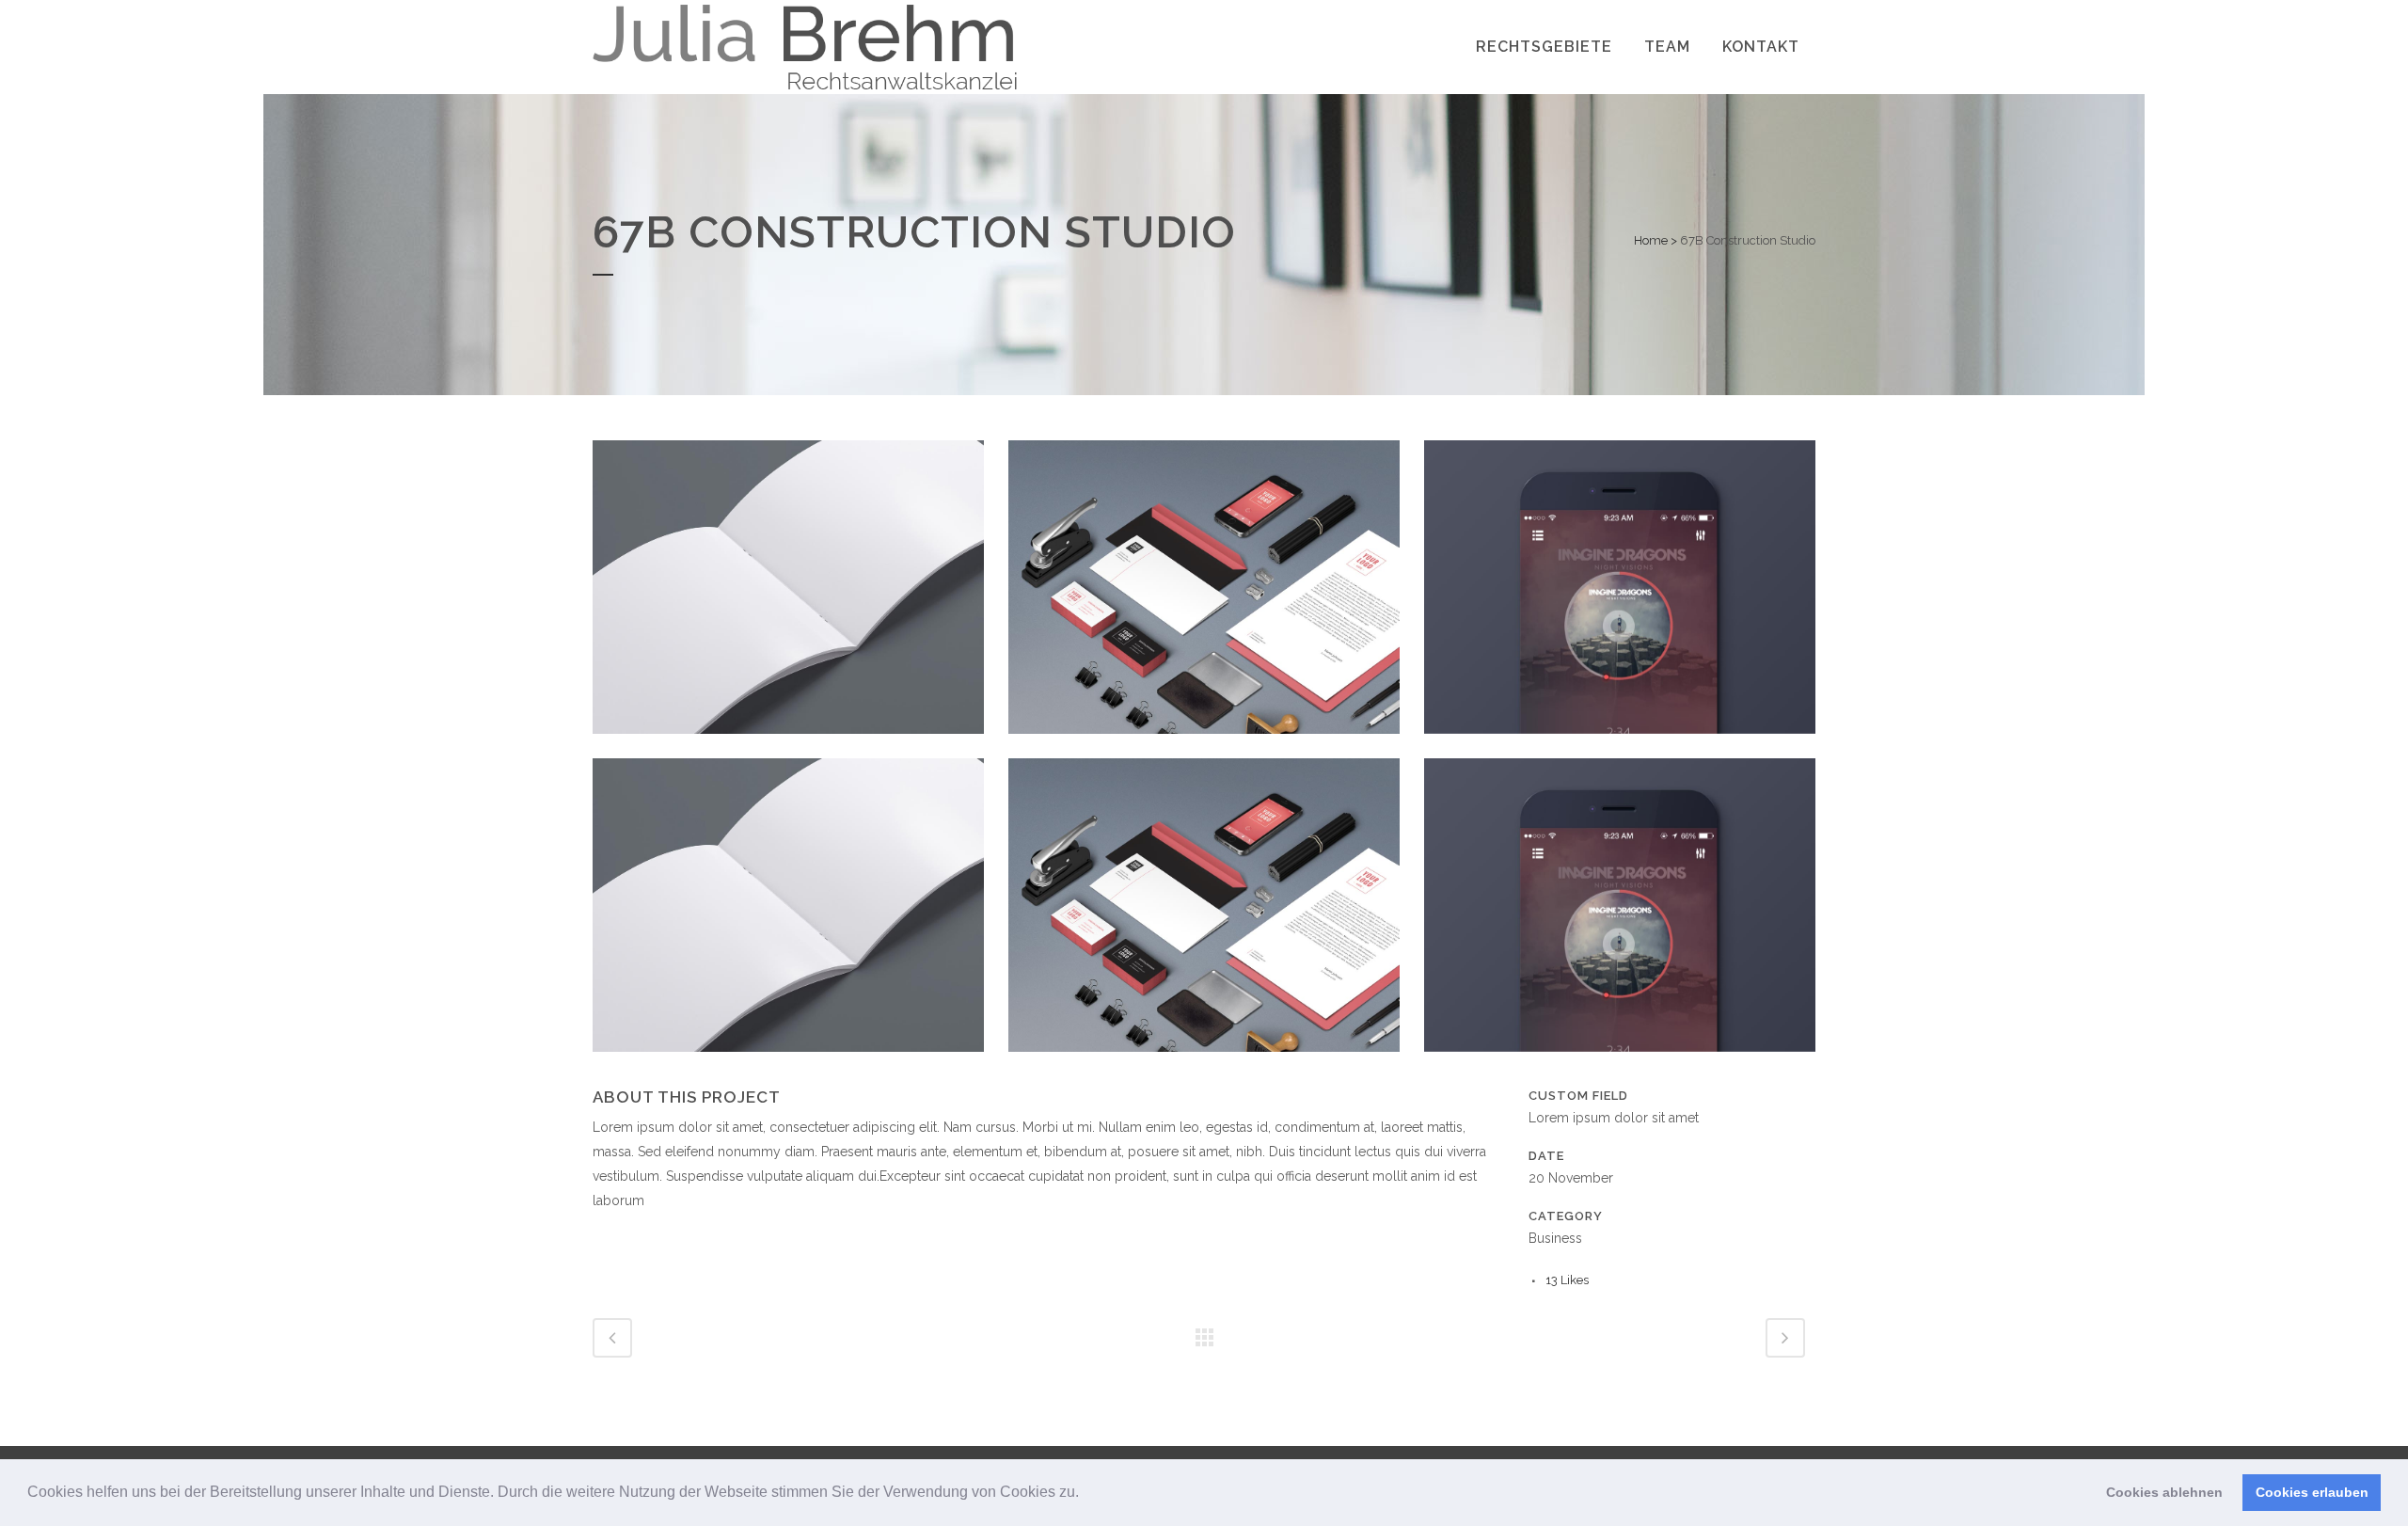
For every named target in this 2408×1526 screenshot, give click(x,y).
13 (1567, 1280)
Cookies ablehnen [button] (2164, 1492)
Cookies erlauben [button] (2312, 1492)
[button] (1085, 1494)
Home (1651, 240)
